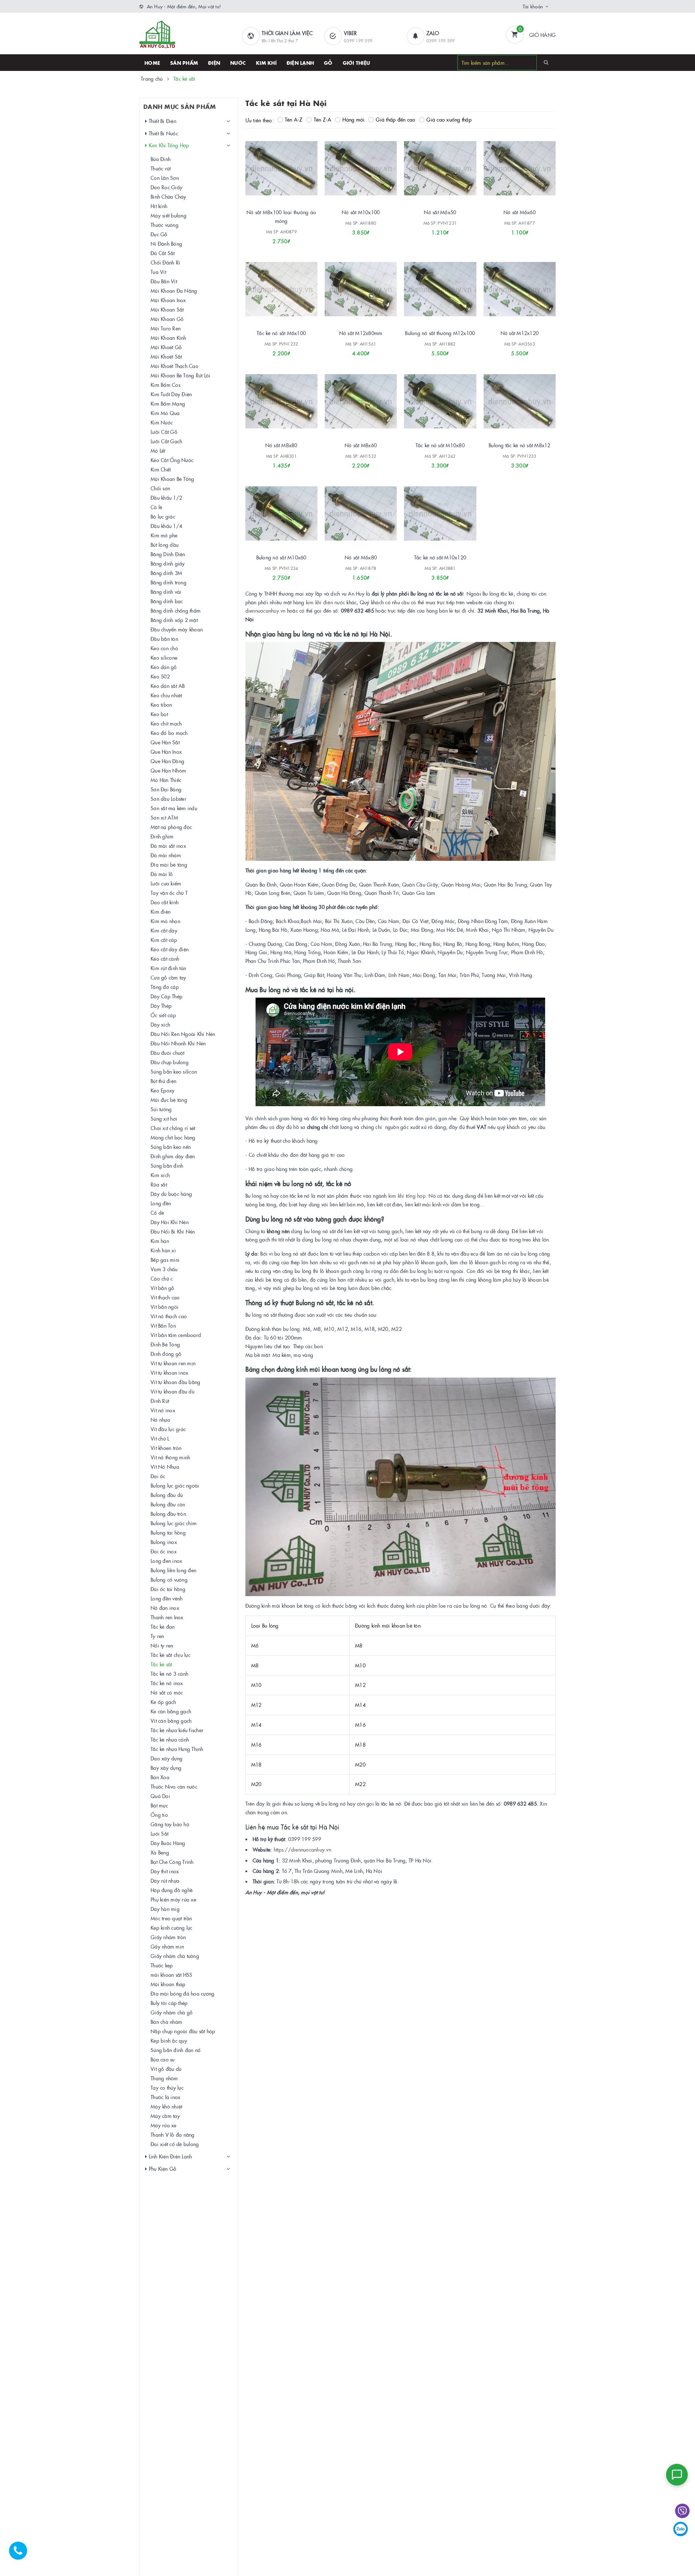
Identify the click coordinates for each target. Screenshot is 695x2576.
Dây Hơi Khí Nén (170, 1222)
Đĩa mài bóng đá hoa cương (182, 1993)
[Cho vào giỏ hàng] (351, 351)
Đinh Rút (160, 1401)
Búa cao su (163, 2059)
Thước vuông (165, 225)
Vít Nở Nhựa (165, 1467)
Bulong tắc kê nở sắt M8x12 (520, 445)
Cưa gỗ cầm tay (169, 977)
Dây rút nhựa (165, 1881)
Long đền (161, 1203)
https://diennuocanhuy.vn (302, 1849)
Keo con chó (164, 648)
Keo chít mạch (166, 723)
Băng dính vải (166, 592)
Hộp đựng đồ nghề (172, 1890)
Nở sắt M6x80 (361, 557)
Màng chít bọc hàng (173, 1137)
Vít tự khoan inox (169, 1372)
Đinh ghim (162, 836)
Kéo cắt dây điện (170, 949)
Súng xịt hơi (164, 1118)
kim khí (314, 602)
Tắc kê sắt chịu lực (170, 1655)
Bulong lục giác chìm (174, 1523)
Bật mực (159, 1805)
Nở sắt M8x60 (361, 445)
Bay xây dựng (166, 1768)
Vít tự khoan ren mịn (173, 1363)
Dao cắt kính (165, 902)
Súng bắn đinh (167, 1166)
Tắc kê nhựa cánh (170, 1739)
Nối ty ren (162, 1645)
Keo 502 (160, 676)
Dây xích (160, 1024)
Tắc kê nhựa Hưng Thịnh (177, 1749)
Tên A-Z (294, 119)
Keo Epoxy (163, 1090)
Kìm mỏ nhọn (165, 921)
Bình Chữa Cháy (169, 196)
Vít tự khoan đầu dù (172, 1391)
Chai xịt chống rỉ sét (173, 1128)
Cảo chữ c (162, 1278)
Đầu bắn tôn (164, 639)
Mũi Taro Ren (166, 328)
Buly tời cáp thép (169, 2003)
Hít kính (159, 206)
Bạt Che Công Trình (172, 1862)
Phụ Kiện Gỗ (162, 2169)
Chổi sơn (160, 488)
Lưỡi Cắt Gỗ (164, 432)
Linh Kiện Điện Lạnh (169, 2156)
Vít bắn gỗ (163, 1288)
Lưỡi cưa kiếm (166, 883)
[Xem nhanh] (289, 238)
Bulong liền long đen (173, 1570)
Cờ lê (156, 507)
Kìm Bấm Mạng (168, 403)
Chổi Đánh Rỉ (165, 262)
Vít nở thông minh (170, 1457)
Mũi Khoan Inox (168, 300)
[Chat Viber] (682, 2511)
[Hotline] (22, 2554)
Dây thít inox (165, 1871)
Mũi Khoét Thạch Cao (174, 366)
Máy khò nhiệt (166, 2106)
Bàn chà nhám (166, 2022)
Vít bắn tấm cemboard (176, 1335)
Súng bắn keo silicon (174, 1071)
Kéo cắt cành (165, 959)
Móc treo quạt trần (171, 1918)
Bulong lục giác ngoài (175, 1485)
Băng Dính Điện (168, 554)
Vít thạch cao (165, 1297)
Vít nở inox (163, 1410)
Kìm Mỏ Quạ (165, 413)
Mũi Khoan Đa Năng (174, 291)
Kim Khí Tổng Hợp (168, 145)
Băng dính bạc (167, 601)
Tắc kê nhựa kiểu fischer (177, 1730)
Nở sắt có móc (167, 1692)
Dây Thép (161, 1006)
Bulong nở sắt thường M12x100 (440, 333)
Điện (214, 63)
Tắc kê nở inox (167, 1683)
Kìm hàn (160, 1241)
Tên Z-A (323, 119)
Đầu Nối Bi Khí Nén (173, 1231)
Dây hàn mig (165, 1909)
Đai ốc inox (164, 1551)
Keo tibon (161, 705)
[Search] (546, 62)
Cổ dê (157, 1213)
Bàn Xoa (160, 1777)
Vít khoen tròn (166, 1448)
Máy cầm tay (165, 2116)
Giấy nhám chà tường (175, 1956)
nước (340, 602)
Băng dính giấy (168, 563)
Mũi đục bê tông (169, 1100)
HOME (152, 63)
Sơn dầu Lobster (169, 799)
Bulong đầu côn (168, 1504)
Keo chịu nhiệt (166, 695)
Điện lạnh (300, 63)
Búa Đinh (161, 159)
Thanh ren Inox (167, 1617)
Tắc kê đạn (163, 1627)
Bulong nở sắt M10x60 (281, 557)
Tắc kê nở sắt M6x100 (281, 333)
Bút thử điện (163, 1081)
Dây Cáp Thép (167, 996)
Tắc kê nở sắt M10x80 (440, 445)
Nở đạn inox (165, 1608)
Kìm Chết (161, 469)
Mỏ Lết (158, 451)
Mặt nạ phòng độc (171, 827)
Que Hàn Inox (166, 752)
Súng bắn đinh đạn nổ (176, 2050)
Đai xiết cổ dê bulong (175, 2144)
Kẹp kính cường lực (172, 1928)
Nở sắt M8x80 (281, 445)
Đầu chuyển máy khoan (177, 629)
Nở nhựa (160, 1420)
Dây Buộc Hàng (168, 1843)
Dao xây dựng (167, 1758)
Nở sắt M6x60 (520, 212)
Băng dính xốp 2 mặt (174, 620)
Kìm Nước (162, 422)
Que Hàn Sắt (165, 742)
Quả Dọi (160, 1796)
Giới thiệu (357, 63)
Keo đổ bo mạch (169, 733)
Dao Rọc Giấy (167, 187)
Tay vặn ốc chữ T (169, 893)
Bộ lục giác (163, 516)
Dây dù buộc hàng (171, 1194)
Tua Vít (158, 272)
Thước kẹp (162, 1965)
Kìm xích (160, 1175)
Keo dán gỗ (164, 667)
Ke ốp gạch (163, 1702)
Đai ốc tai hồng (168, 1589)
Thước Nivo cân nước (174, 1786)
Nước (238, 63)
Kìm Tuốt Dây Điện (171, 394)
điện (328, 602)
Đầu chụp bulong (170, 1062)
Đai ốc (158, 1476)
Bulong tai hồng (168, 1532)
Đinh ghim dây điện (173, 1156)
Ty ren (157, 1636)
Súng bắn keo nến (171, 1147)
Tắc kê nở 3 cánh (169, 1674)
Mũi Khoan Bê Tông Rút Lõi (180, 375)
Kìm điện (161, 911)
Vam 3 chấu (164, 1269)
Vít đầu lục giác (168, 1429)
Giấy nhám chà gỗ (172, 2012)
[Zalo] (681, 2529)
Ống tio (159, 1815)
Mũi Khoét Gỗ (166, 347)
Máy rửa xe (164, 2125)
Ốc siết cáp (163, 1015)
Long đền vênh (167, 1598)
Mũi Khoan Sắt (167, 309)
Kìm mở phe (164, 535)
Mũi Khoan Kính (169, 338)
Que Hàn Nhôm (168, 770)
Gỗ (328, 63)
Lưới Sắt (159, 1833)
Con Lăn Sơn (165, 178)
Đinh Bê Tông (165, 1344)
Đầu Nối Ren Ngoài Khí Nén (183, 1034)
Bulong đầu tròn (168, 1514)
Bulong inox (164, 1542)
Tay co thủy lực (167, 2088)
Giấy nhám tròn (168, 1937)
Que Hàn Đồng (167, 761)
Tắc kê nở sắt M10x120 (440, 557)
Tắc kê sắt (161, 1664)
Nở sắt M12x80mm (361, 333)
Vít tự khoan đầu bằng (175, 1382)
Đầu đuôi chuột (168, 1053)
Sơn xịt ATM (164, 817)
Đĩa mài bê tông (169, 864)
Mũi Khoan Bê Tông (172, 479)
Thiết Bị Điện (162, 121)
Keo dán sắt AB (168, 686)
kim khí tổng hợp (407, 1196)
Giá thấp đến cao (395, 119)
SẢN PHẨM (184, 63)
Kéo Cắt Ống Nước (172, 460)
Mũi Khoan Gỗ (167, 319)
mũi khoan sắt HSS (171, 1975)
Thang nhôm (164, 2078)
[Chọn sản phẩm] (271, 238)
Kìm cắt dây (164, 930)
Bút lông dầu (165, 545)
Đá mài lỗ (162, 874)
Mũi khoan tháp (168, 1984)
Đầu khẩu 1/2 (166, 498)
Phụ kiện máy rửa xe (173, 1899)
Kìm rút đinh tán (168, 968)
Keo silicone (164, 657)
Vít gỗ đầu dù (166, 2069)
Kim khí (266, 63)
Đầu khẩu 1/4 (166, 526)
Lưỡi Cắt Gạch (166, 441)
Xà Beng (160, 1852)
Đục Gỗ (159, 234)
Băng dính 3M (166, 573)
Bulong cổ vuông (169, 1579)
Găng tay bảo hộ (170, 1824)
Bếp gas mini (165, 1260)
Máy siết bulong (169, 215)
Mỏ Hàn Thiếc (166, 780)
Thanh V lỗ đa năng (173, 2135)
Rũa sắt (159, 1184)
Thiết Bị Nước (163, 133)
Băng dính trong (169, 582)
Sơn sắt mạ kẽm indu (174, 808)
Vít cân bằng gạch (171, 1721)
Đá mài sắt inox (168, 846)
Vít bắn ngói (165, 1307)
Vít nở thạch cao (169, 1316)
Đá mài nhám (166, 855)
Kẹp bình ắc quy (169, 2040)
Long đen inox (166, 1561)
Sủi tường (161, 1109)
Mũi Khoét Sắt (166, 356)
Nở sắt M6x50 (440, 212)
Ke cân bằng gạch (171, 1711)
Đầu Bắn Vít (164, 281)
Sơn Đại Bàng (166, 789)
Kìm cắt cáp (164, 940)
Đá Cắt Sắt (163, 253)
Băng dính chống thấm (176, 610)
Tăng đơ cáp (165, 987)
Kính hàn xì (163, 1250)
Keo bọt (159, 714)
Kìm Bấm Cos (165, 385)
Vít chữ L (160, 1438)
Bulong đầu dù (167, 1495)
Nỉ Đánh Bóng (166, 244)
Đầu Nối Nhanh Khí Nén (178, 1043)
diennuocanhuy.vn (266, 610)
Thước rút (161, 168)
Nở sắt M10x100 (361, 212)
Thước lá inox (165, 2097)
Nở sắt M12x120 (520, 333)
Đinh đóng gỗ (166, 1354)
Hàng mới (353, 119)
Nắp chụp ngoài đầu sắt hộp (183, 2031)
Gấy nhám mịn (167, 1946)
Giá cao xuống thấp (449, 119)
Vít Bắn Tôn (163, 1325)
